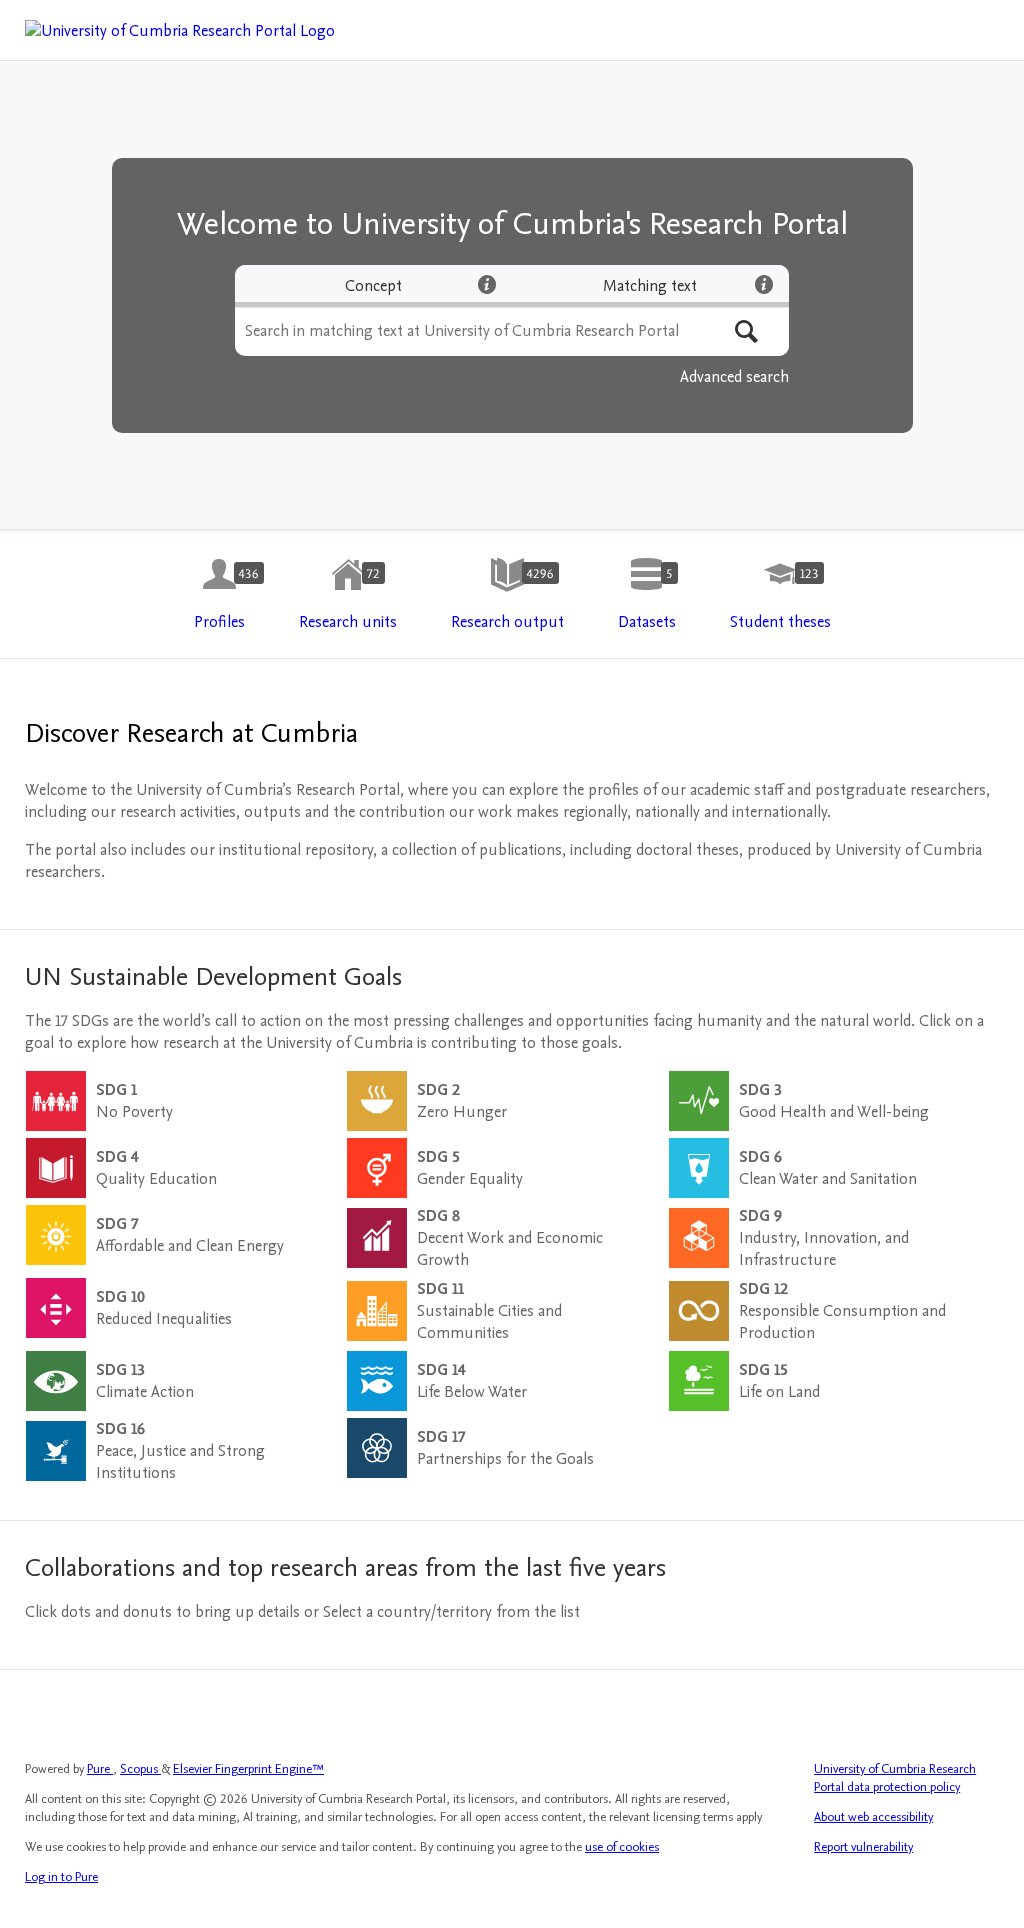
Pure (100, 1769)
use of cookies (622, 1847)
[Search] (746, 331)
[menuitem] (219, 595)
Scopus (140, 1769)
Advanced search (734, 377)
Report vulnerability (863, 1847)
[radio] (373, 286)
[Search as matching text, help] (764, 284)
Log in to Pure (61, 1877)
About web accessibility (873, 1817)
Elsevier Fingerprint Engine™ (248, 1769)
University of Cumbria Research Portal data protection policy (895, 1778)
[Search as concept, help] (487, 284)
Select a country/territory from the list (451, 1612)
